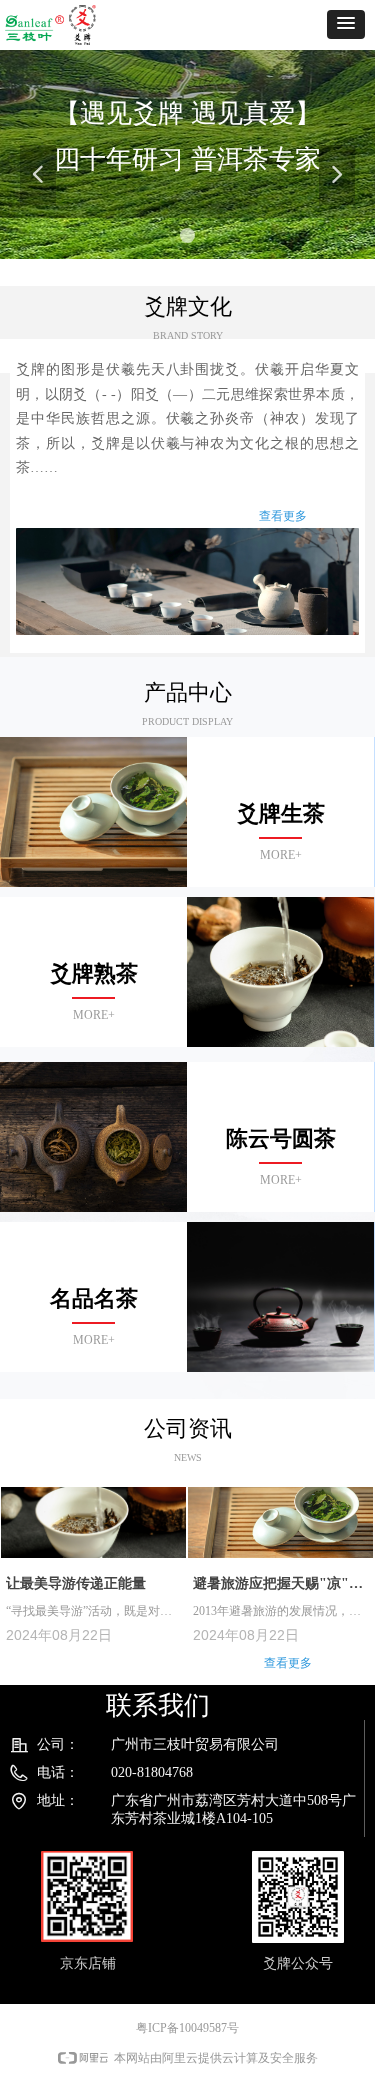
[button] (346, 24)
